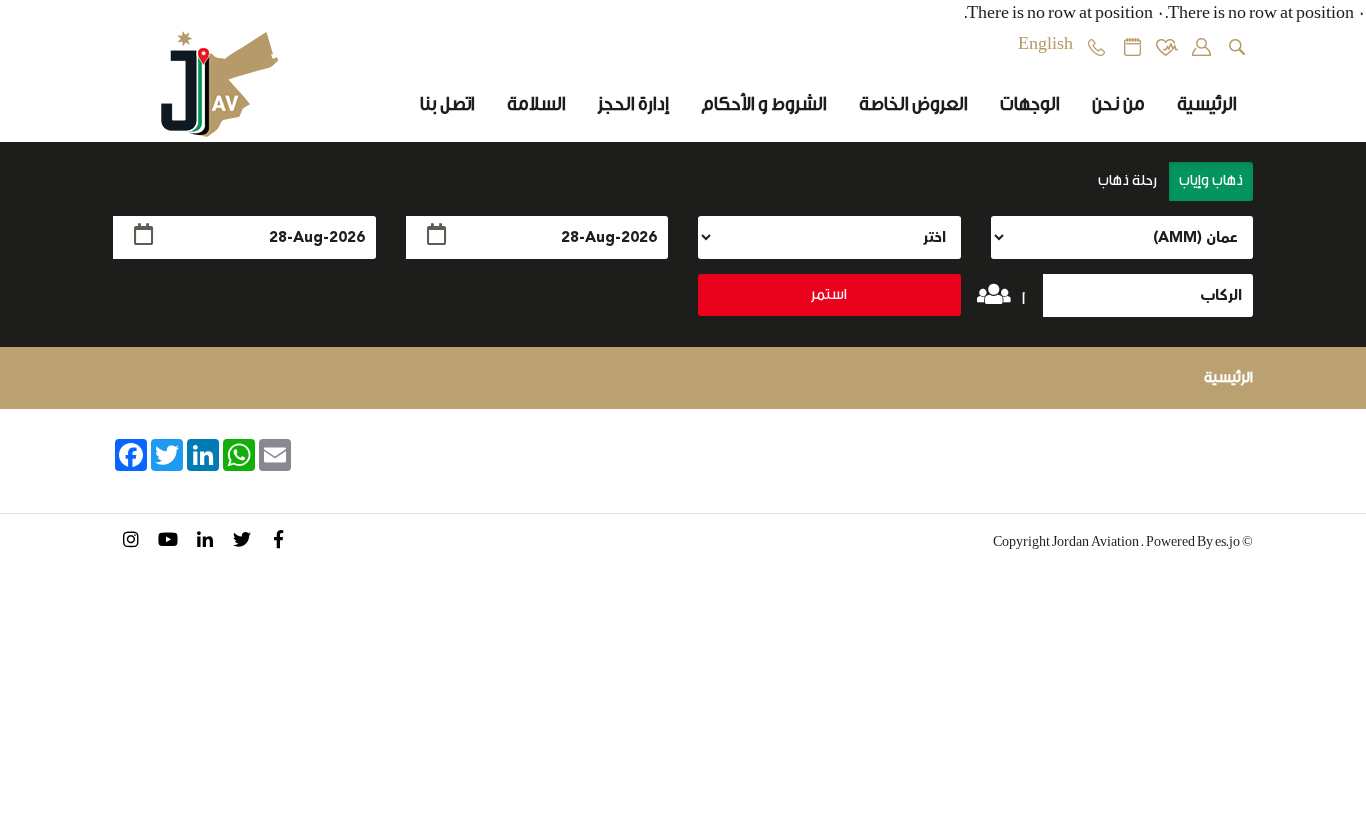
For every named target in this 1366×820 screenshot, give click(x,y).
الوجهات (1030, 104)
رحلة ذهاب (1129, 180)
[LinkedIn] (204, 542)
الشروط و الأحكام (764, 104)
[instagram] (130, 542)
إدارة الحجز (633, 104)
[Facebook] (278, 542)
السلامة (536, 104)
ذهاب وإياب (1211, 180)
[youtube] (167, 542)
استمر (829, 294)
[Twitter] (241, 542)
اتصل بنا (447, 104)
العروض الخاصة (913, 104)
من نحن (1118, 104)
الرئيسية (1207, 104)
